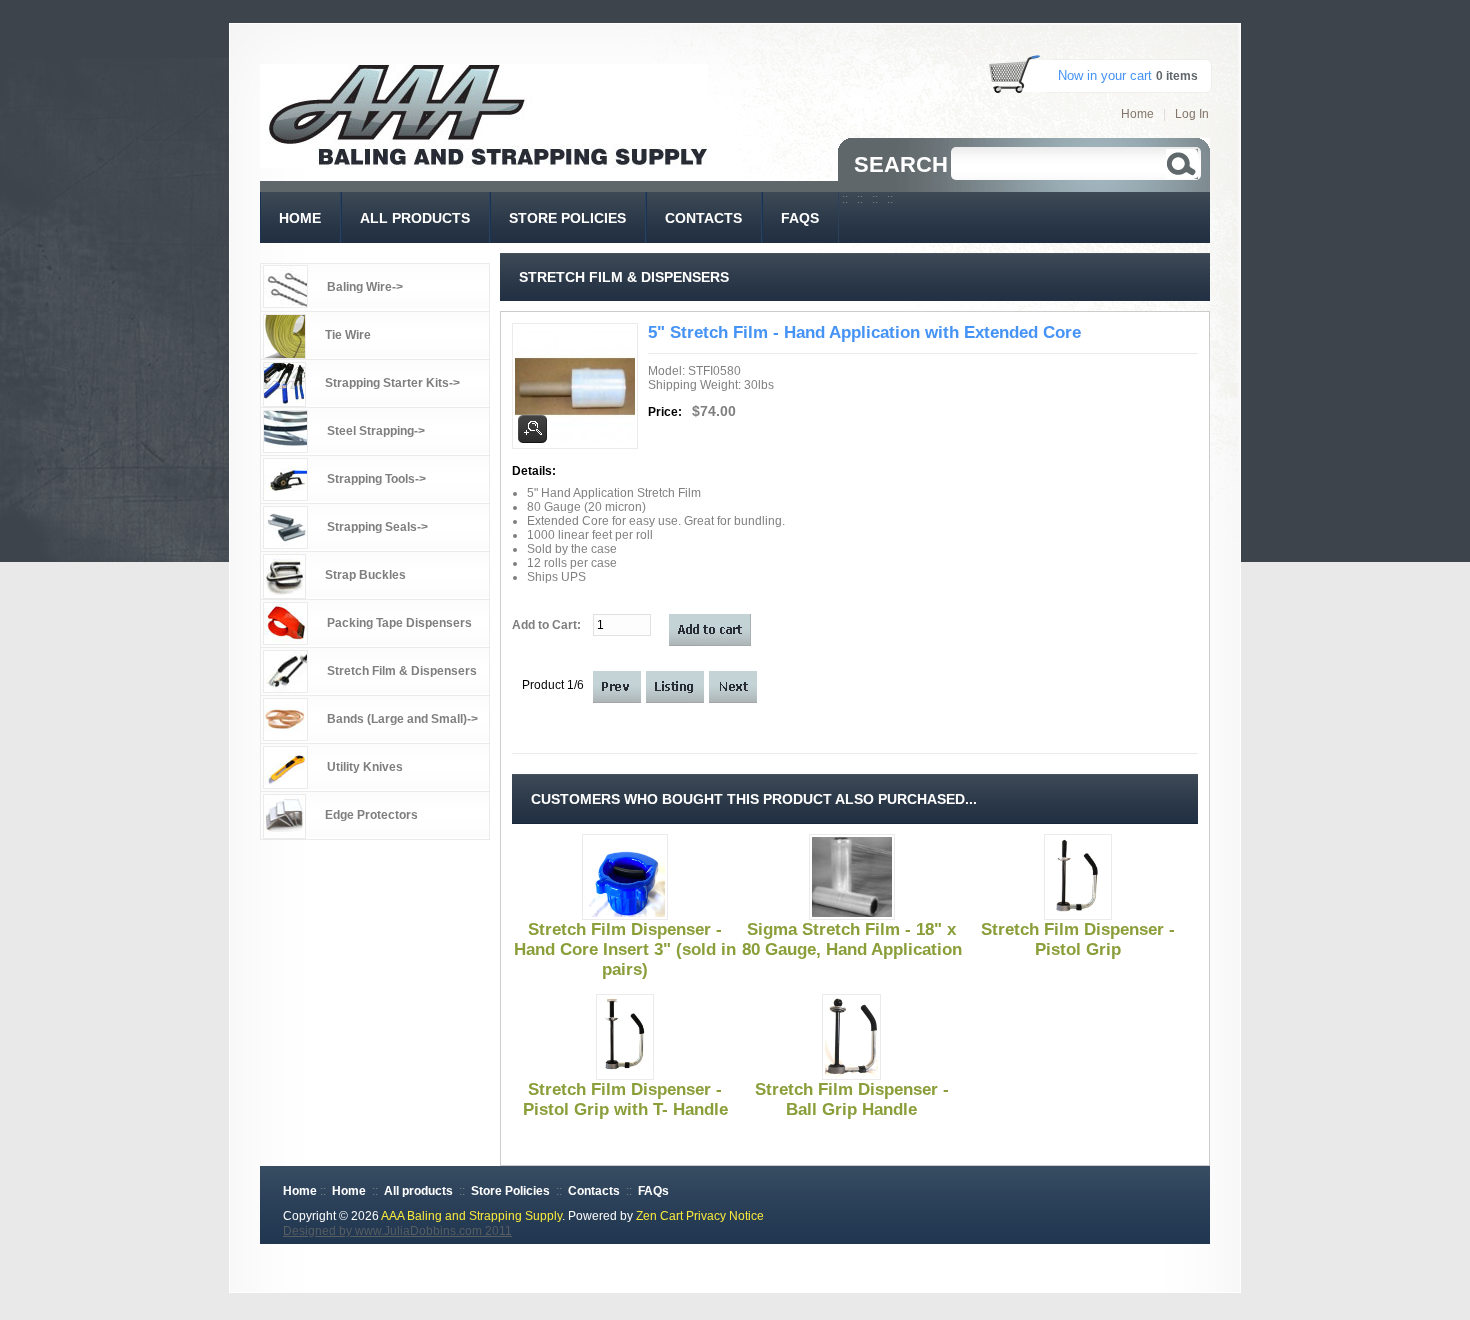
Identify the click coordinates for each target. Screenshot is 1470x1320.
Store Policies (510, 1191)
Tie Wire (348, 335)
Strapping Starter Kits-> (392, 383)
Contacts (594, 1191)
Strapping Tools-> (376, 479)
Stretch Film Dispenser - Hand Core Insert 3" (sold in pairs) (625, 949)
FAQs (653, 1191)
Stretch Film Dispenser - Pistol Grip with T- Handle (625, 1099)
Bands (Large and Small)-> (402, 719)
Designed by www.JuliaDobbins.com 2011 (397, 1231)
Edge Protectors (371, 815)
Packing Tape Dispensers (399, 623)
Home (1137, 114)
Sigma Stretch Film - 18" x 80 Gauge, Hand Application (852, 939)
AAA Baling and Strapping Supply (471, 1216)
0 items (1177, 76)
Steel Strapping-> (376, 431)
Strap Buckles (365, 575)
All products (418, 1191)
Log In (1192, 114)
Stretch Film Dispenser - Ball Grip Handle (852, 1099)
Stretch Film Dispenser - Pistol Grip (1078, 939)
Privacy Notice (725, 1216)
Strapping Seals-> (377, 527)
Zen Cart (659, 1216)
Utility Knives (365, 767)
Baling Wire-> (365, 287)
